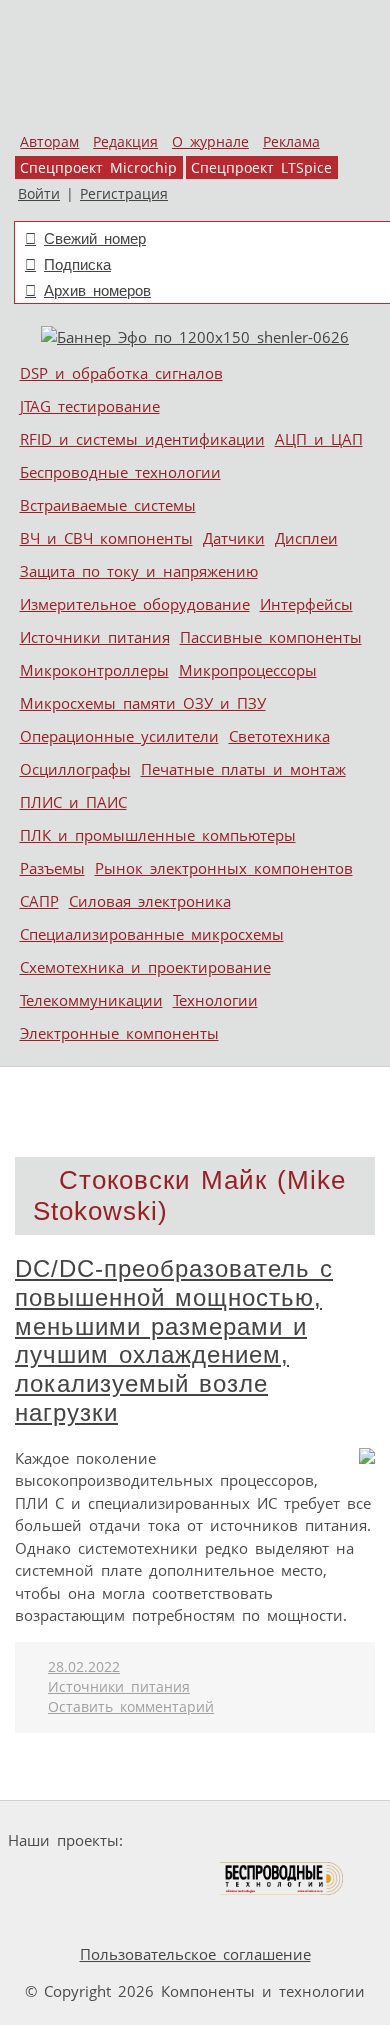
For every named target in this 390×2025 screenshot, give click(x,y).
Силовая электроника (150, 901)
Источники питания (95, 637)
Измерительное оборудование (135, 604)
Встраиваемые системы (108, 505)
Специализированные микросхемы (152, 934)
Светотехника (279, 736)
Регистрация (124, 194)
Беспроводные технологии (120, 472)
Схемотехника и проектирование (145, 967)
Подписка (77, 264)
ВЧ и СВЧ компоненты (106, 538)
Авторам (49, 142)
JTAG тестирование (90, 406)
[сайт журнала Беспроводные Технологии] (282, 1878)
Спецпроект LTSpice (261, 168)
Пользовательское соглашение (195, 1954)
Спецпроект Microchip (98, 168)
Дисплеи (306, 538)
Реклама (291, 142)
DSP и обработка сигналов (121, 373)
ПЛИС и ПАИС (73, 802)
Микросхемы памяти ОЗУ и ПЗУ (143, 703)
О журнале (210, 142)
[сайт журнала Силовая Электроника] (194, 1840)
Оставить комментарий (131, 1707)
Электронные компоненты (119, 1033)
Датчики (234, 538)
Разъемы (52, 868)
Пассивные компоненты (271, 637)
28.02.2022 (84, 1667)
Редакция (125, 142)
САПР (39, 901)
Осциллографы (75, 769)
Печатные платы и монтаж (243, 769)
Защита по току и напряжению (139, 571)
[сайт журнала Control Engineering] (61, 1916)
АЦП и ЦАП (319, 439)
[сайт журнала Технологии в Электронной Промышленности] (323, 1840)
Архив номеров (97, 290)
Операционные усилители (119, 736)
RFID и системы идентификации (142, 439)
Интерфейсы (306, 604)
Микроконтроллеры (94, 670)
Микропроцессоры (248, 670)
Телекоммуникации (91, 1000)
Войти (39, 194)
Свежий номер (95, 238)
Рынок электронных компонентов (224, 868)
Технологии (215, 1000)
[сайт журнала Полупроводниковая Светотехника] (124, 1878)
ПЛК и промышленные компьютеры (158, 835)
